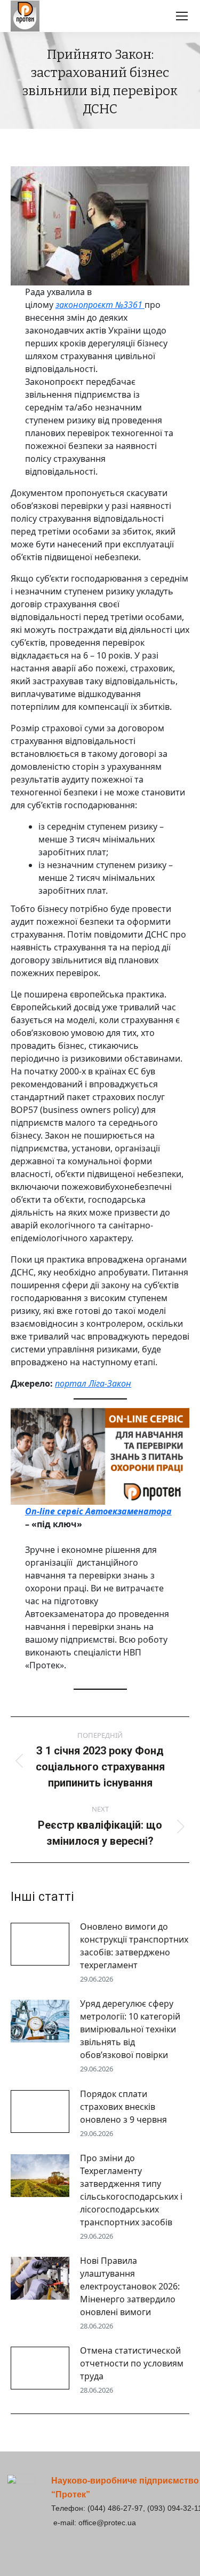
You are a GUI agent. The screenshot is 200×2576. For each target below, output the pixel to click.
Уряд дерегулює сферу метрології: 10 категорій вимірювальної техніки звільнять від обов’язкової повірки (130, 2029)
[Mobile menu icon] (182, 16)
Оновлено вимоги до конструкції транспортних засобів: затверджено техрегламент (134, 1946)
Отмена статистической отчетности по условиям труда (132, 2363)
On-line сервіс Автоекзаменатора (98, 1511)
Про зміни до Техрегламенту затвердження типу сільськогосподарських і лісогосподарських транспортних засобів (131, 2190)
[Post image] (40, 1944)
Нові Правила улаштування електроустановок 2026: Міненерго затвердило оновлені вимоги (130, 2286)
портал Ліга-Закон (93, 1383)
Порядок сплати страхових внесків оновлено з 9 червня (123, 2107)
